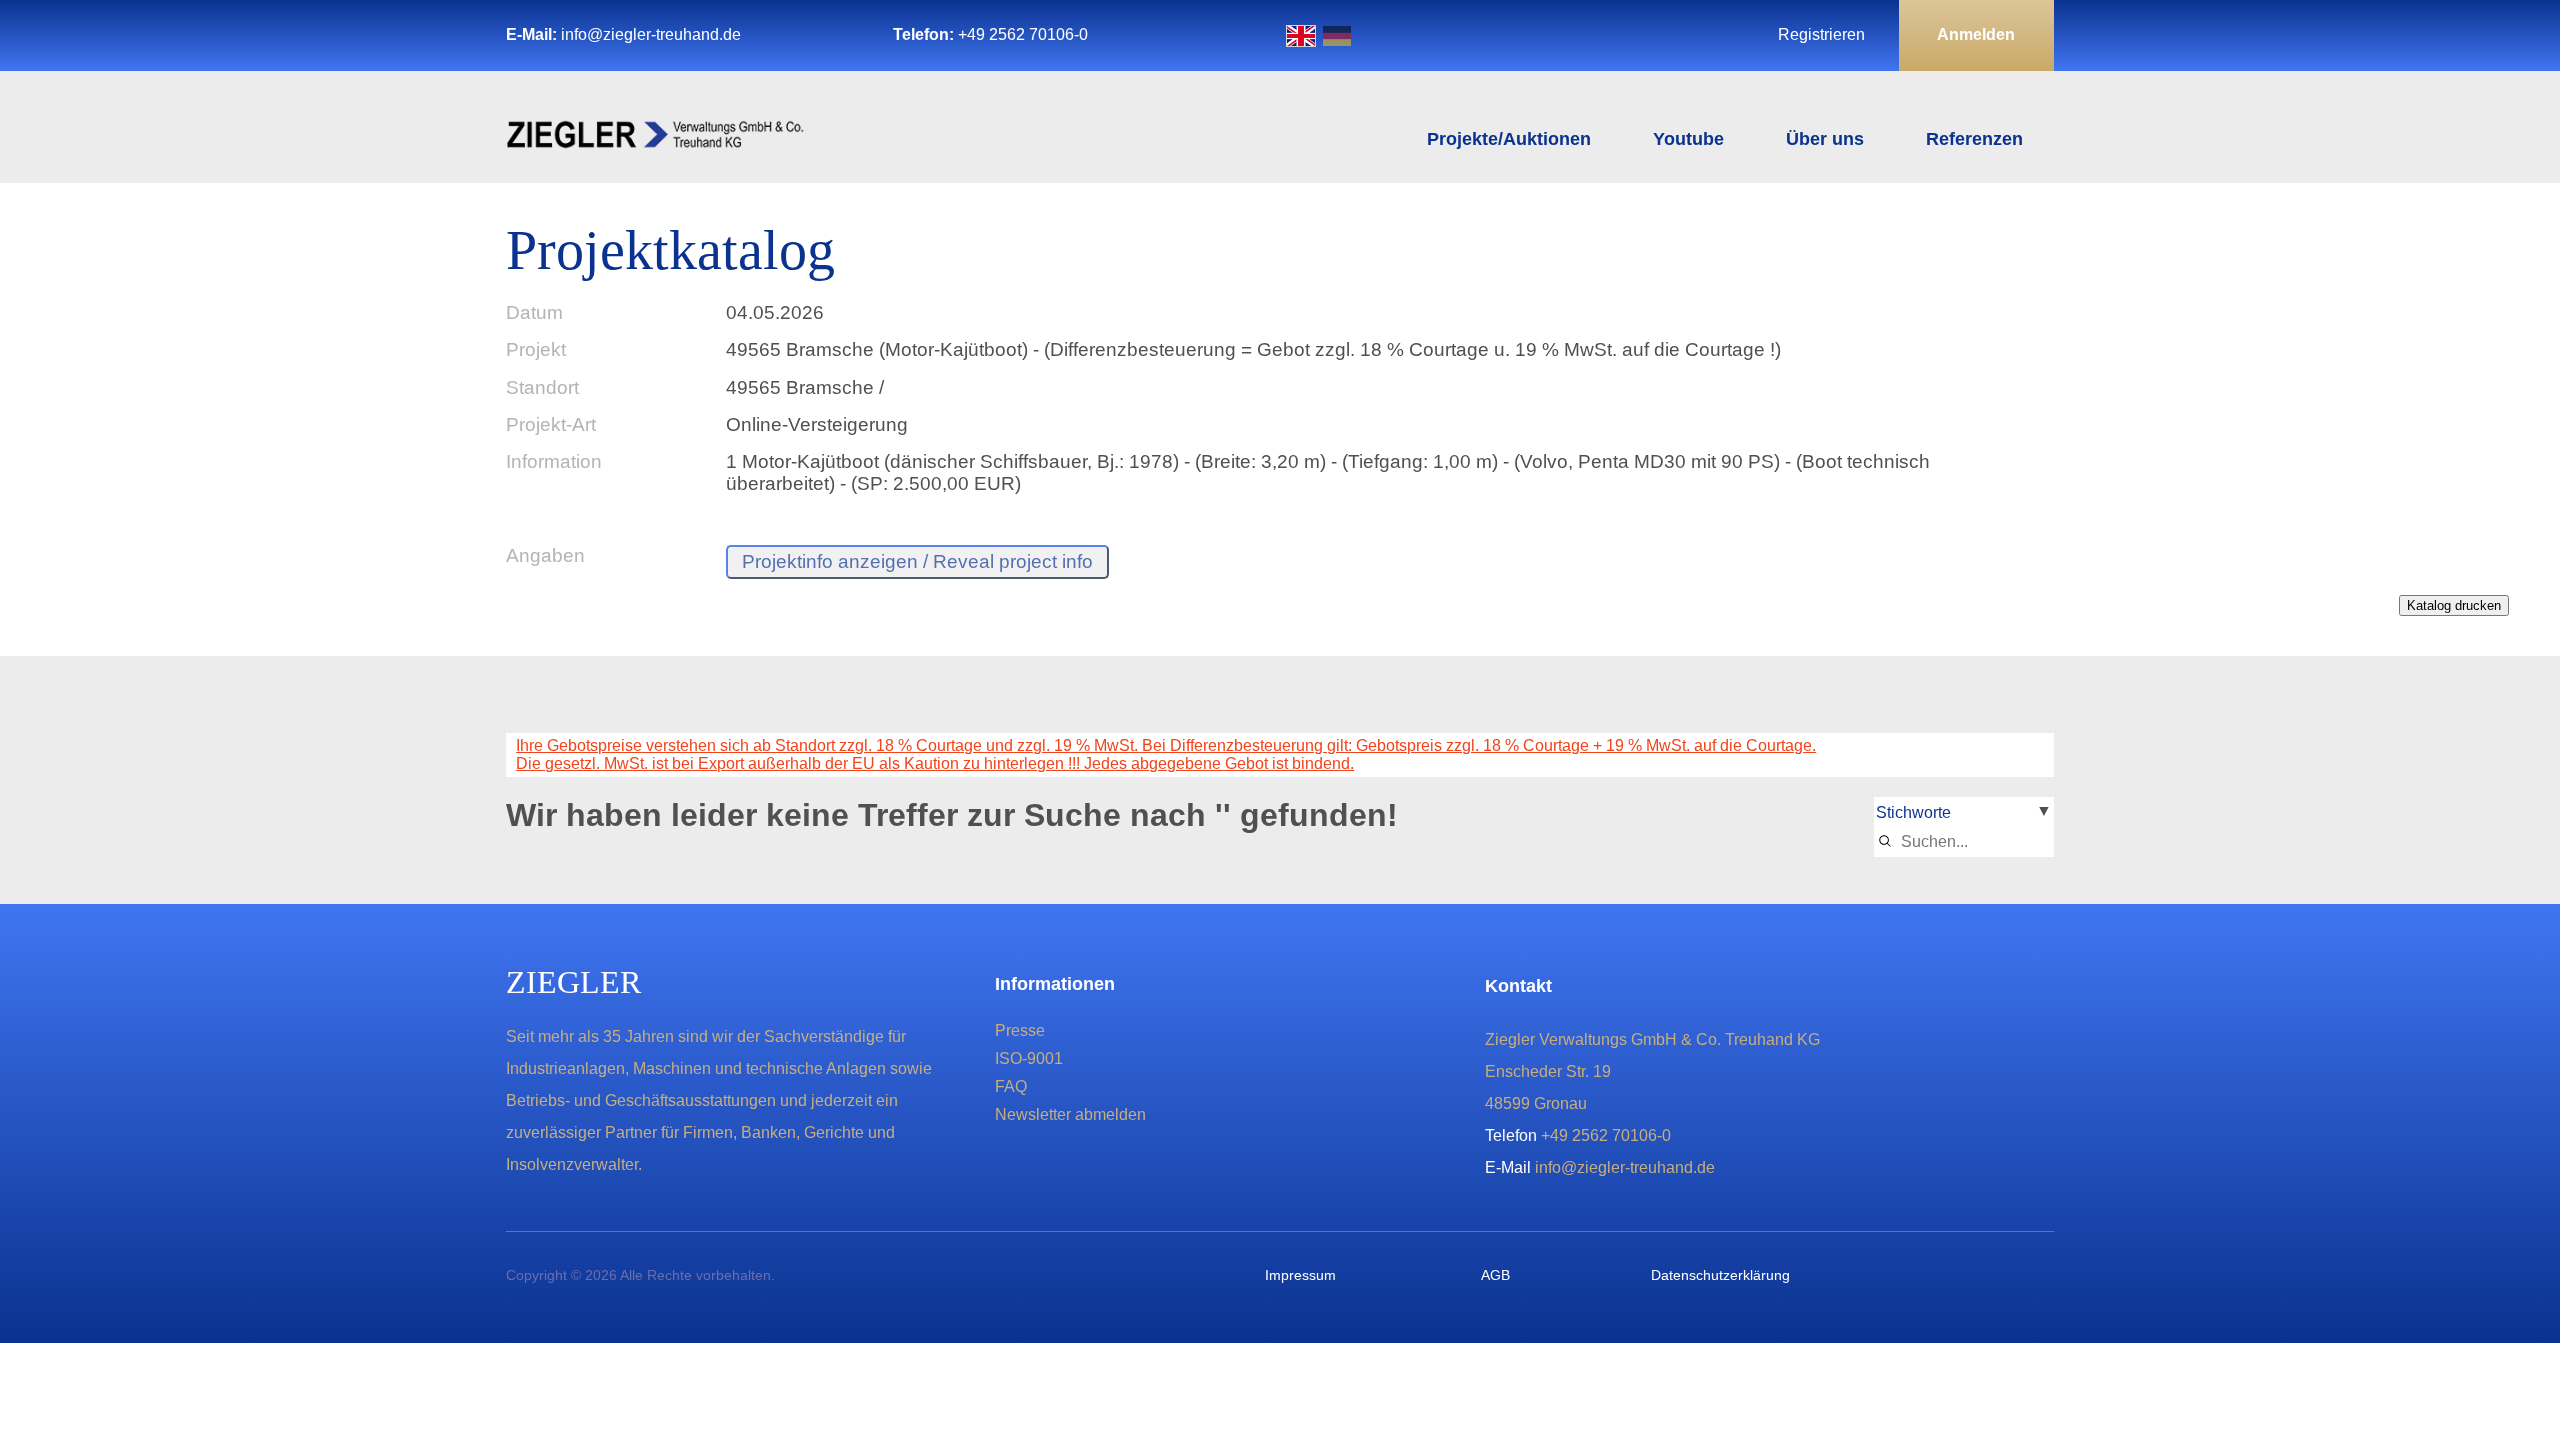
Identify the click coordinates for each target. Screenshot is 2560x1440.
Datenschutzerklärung (1720, 1275)
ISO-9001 (1029, 1058)
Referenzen (1974, 139)
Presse (1020, 1030)
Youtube (1688, 139)
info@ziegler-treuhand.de (651, 34)
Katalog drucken (2454, 605)
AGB (1495, 1275)
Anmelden (1976, 34)
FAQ (1011, 1086)
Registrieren (1821, 34)
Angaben (545, 555)
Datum (534, 312)
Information (554, 461)
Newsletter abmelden (1070, 1114)
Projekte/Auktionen (1509, 139)
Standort (542, 387)
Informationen (1055, 984)
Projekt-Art (551, 424)
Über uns (1825, 139)
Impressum (1300, 1275)
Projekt (536, 349)
